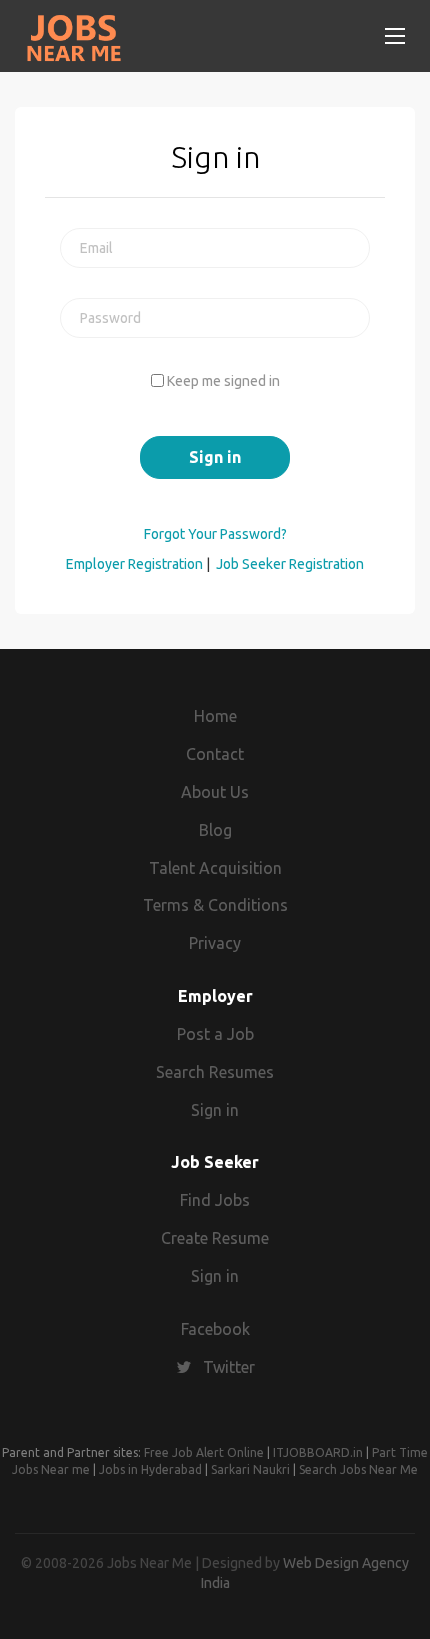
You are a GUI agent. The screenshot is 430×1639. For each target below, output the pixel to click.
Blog (215, 830)
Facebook (215, 1329)
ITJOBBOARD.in (318, 1452)
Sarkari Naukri (250, 1469)
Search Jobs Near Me (358, 1469)
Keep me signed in (223, 381)
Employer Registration (134, 564)
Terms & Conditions (215, 905)
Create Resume (215, 1238)
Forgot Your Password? (215, 534)
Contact (215, 754)
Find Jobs (215, 1200)
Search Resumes (215, 1072)
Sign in (215, 1110)
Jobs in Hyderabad (150, 1469)
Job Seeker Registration (290, 564)
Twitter (229, 1367)
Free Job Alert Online (204, 1452)
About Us (215, 792)
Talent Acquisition (215, 868)
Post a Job (215, 1034)
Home (215, 716)
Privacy (215, 943)
